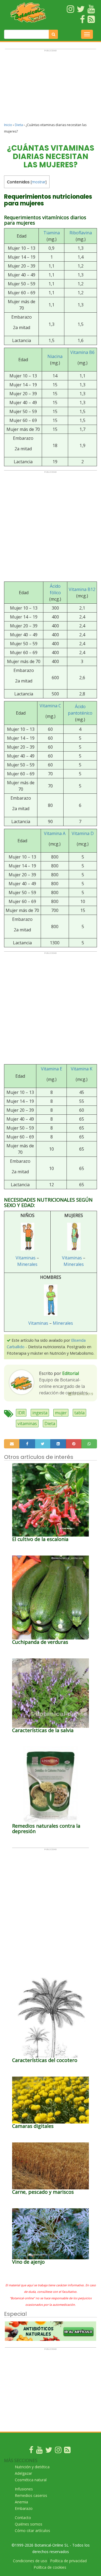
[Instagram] (58, 2451)
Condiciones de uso (30, 2561)
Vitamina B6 (82, 352)
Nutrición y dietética (32, 2467)
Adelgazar (23, 2473)
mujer (61, 1413)
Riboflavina (81, 233)
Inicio (8, 125)
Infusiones (24, 2489)
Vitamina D (83, 833)
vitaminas (27, 1424)
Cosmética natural (31, 2480)
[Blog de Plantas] (67, 2451)
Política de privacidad (68, 2561)
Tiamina (52, 233)
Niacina (55, 356)
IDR (21, 1413)
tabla (79, 1413)
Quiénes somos (29, 2524)
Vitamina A (55, 833)
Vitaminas (26, 1258)
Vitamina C (50, 706)
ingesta (40, 1413)
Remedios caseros (31, 2495)
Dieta (19, 125)
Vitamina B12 (82, 589)
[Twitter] (49, 2451)
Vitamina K (82, 1069)
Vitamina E (52, 1069)
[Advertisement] (50, 88)
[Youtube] (39, 2451)
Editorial (71, 1373)
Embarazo (24, 2508)
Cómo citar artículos (32, 2531)
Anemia (21, 2502)
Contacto (23, 2518)
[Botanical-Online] (28, 12)
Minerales (27, 1264)
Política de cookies (50, 2567)
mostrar (39, 182)
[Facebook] (31, 2451)
